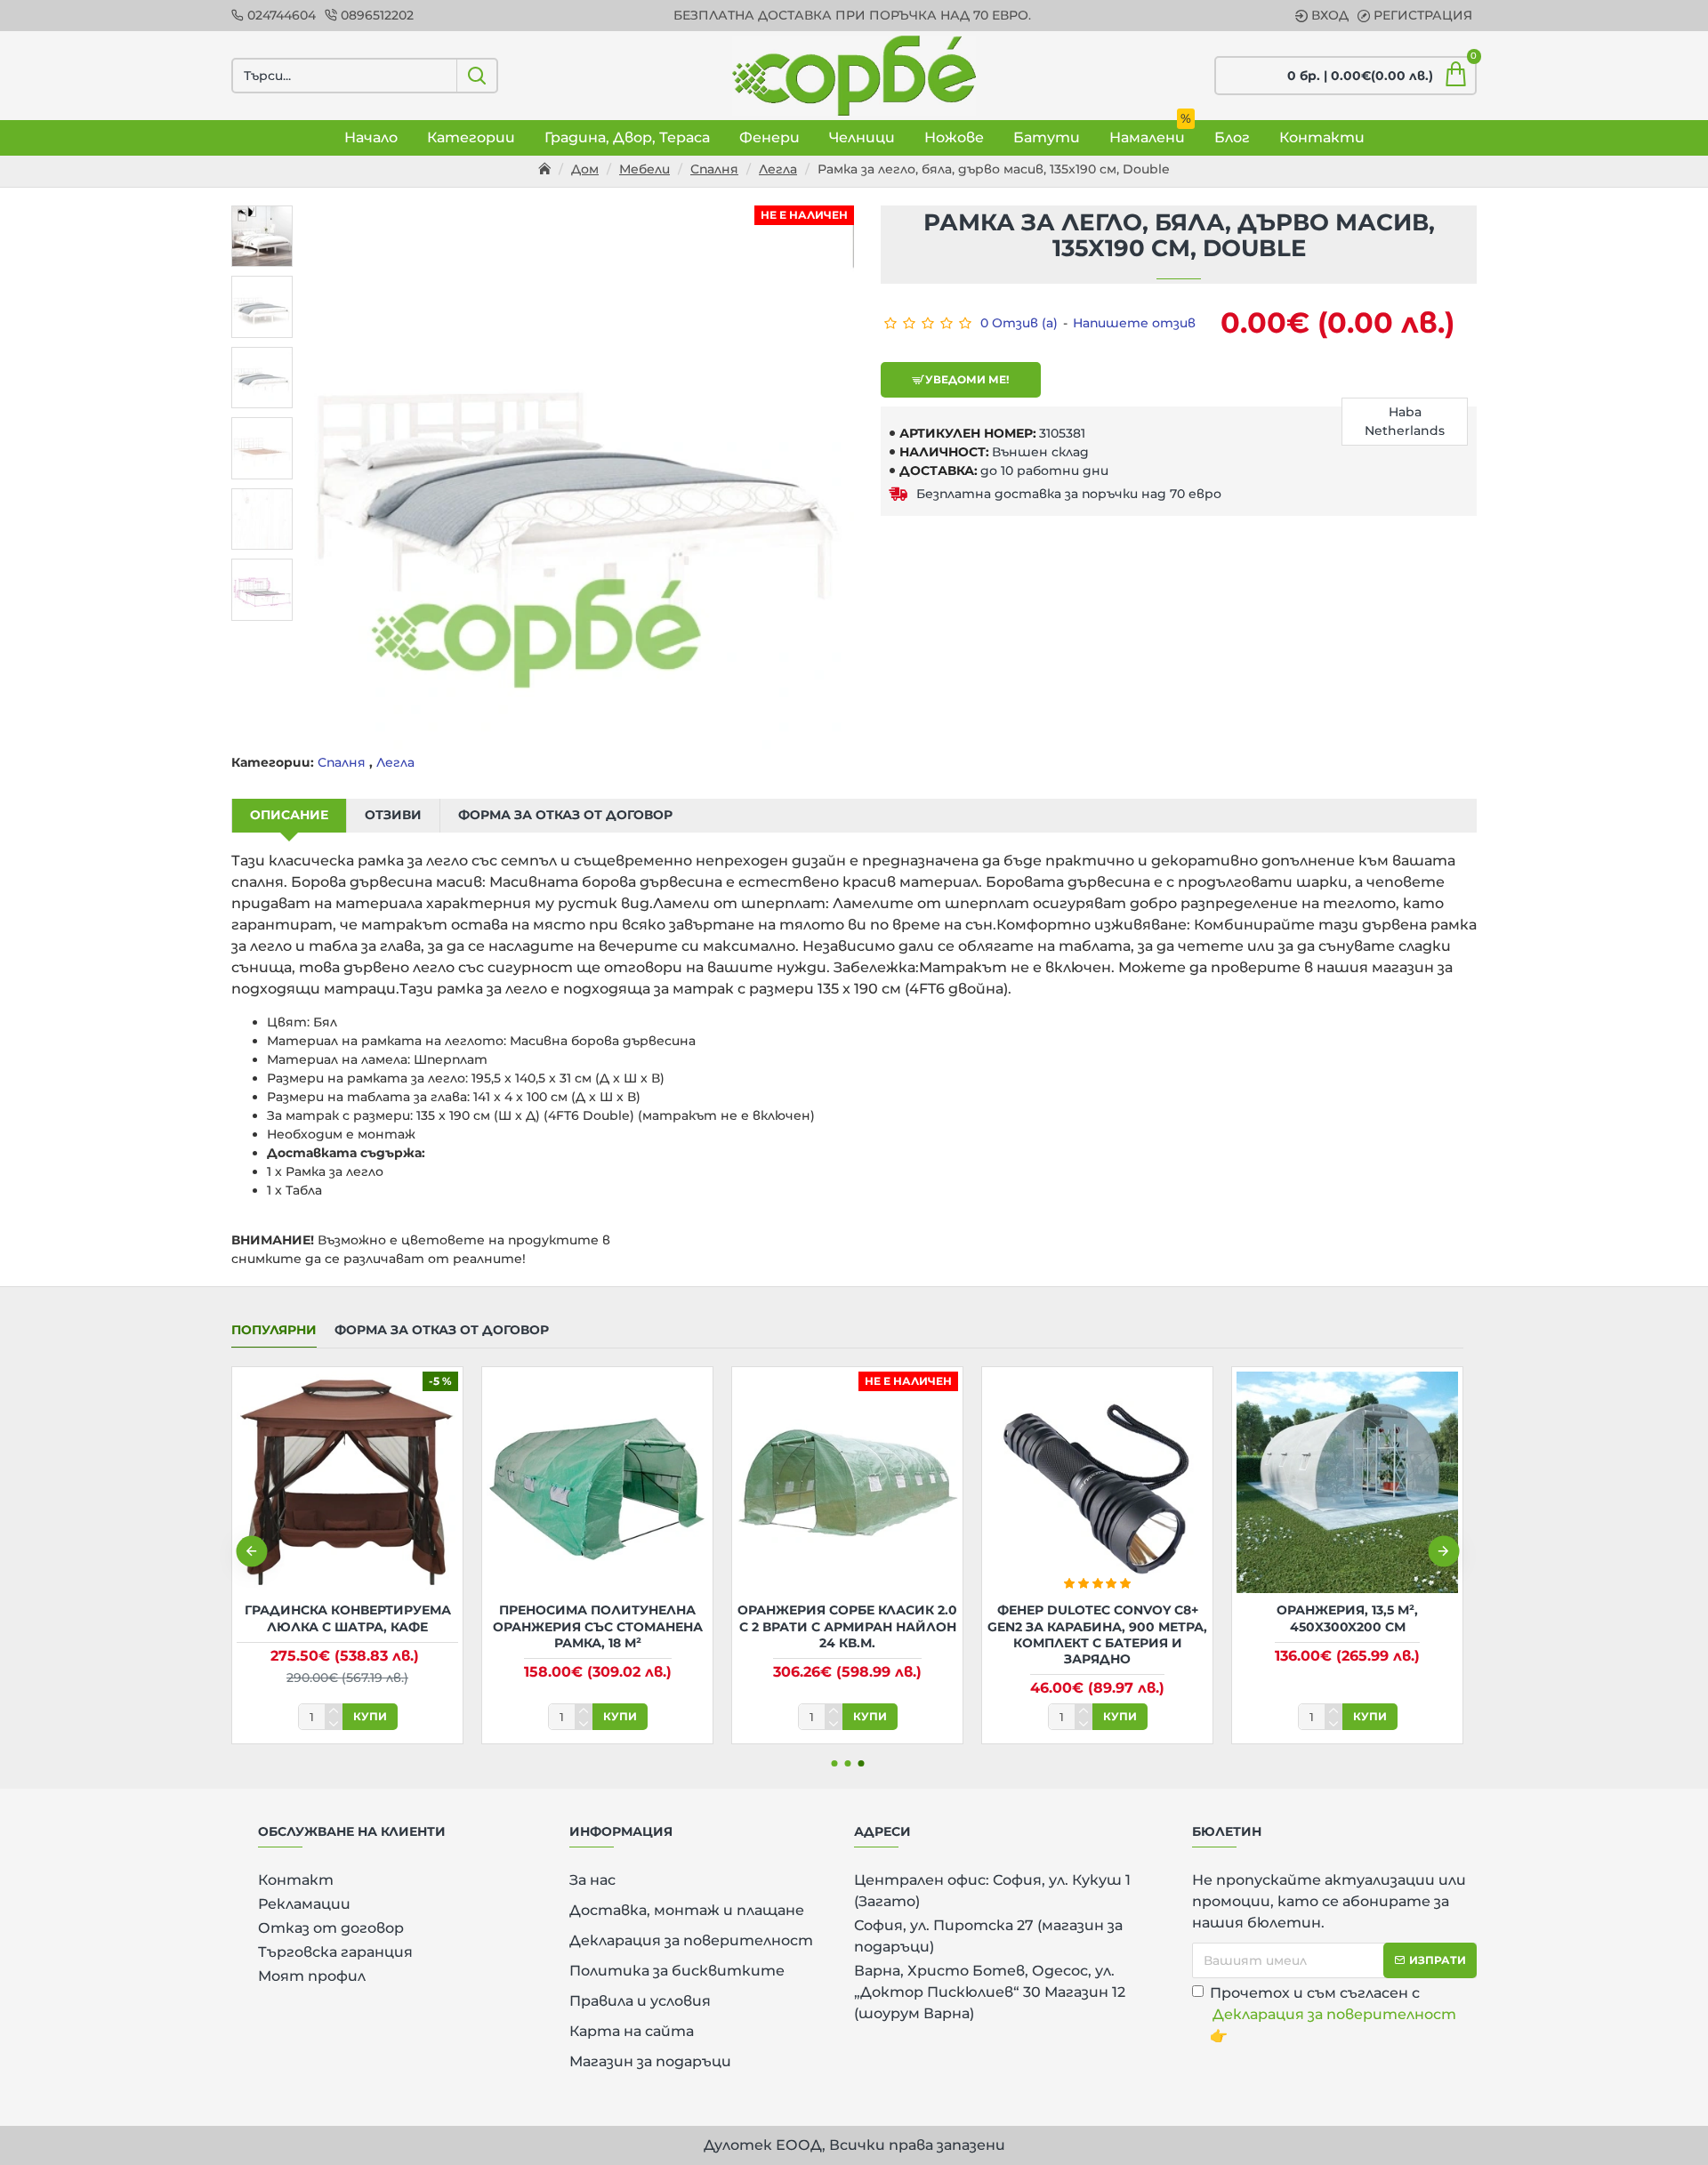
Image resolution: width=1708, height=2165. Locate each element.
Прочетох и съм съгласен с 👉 (1333, 2014)
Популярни (274, 1330)
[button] (251, 1551)
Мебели (645, 169)
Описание (289, 815)
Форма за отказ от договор (565, 815)
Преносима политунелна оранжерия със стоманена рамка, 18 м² (598, 1626)
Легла (778, 169)
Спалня (714, 169)
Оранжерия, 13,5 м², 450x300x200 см (1347, 1618)
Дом (585, 169)
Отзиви (393, 815)
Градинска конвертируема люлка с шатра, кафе (348, 1618)
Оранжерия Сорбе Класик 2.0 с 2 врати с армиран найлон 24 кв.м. (847, 1626)
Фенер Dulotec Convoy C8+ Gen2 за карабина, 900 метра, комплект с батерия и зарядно (1097, 1634)
